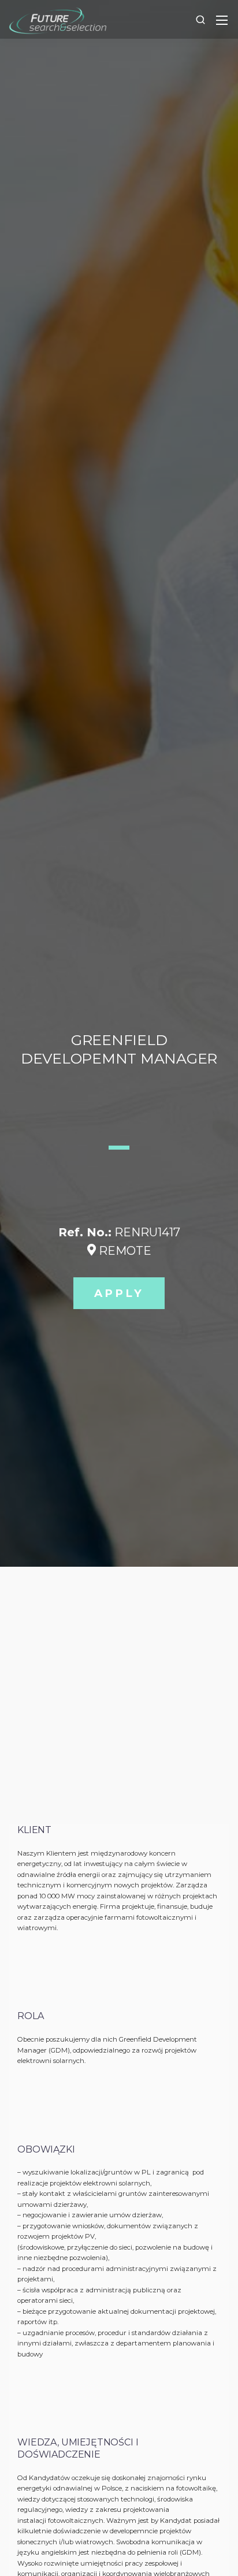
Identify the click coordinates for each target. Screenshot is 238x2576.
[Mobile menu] (222, 20)
